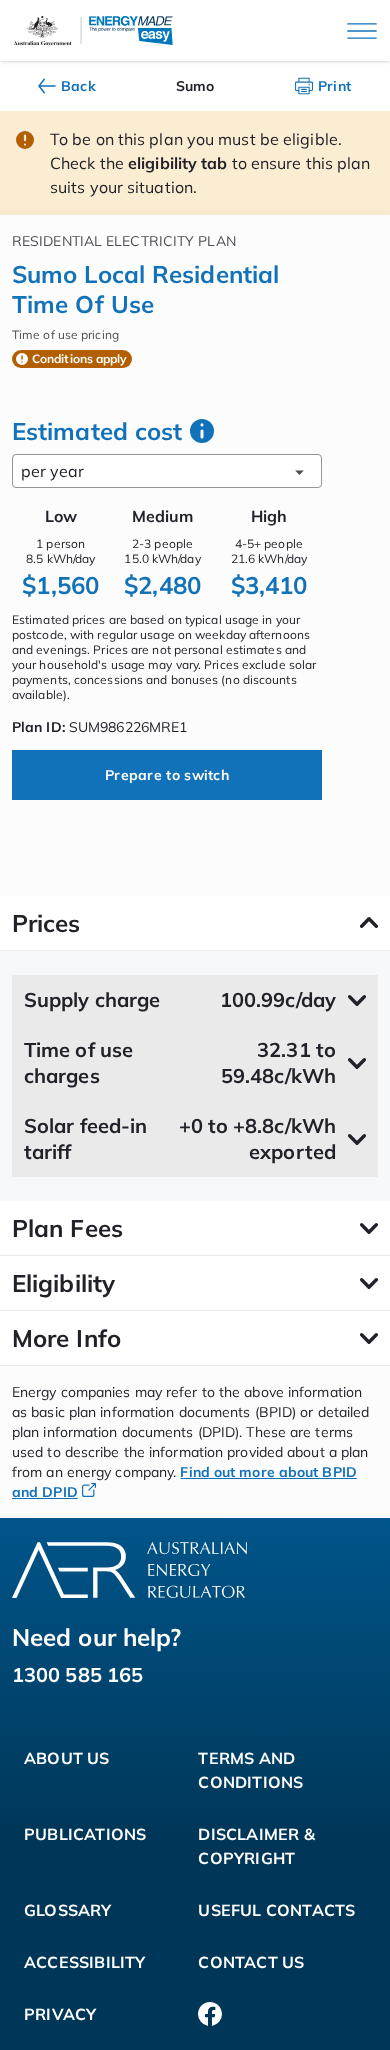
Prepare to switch (167, 775)
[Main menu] (362, 31)
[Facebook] (210, 2014)
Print (335, 86)
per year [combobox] (52, 471)
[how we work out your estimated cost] (202, 431)
